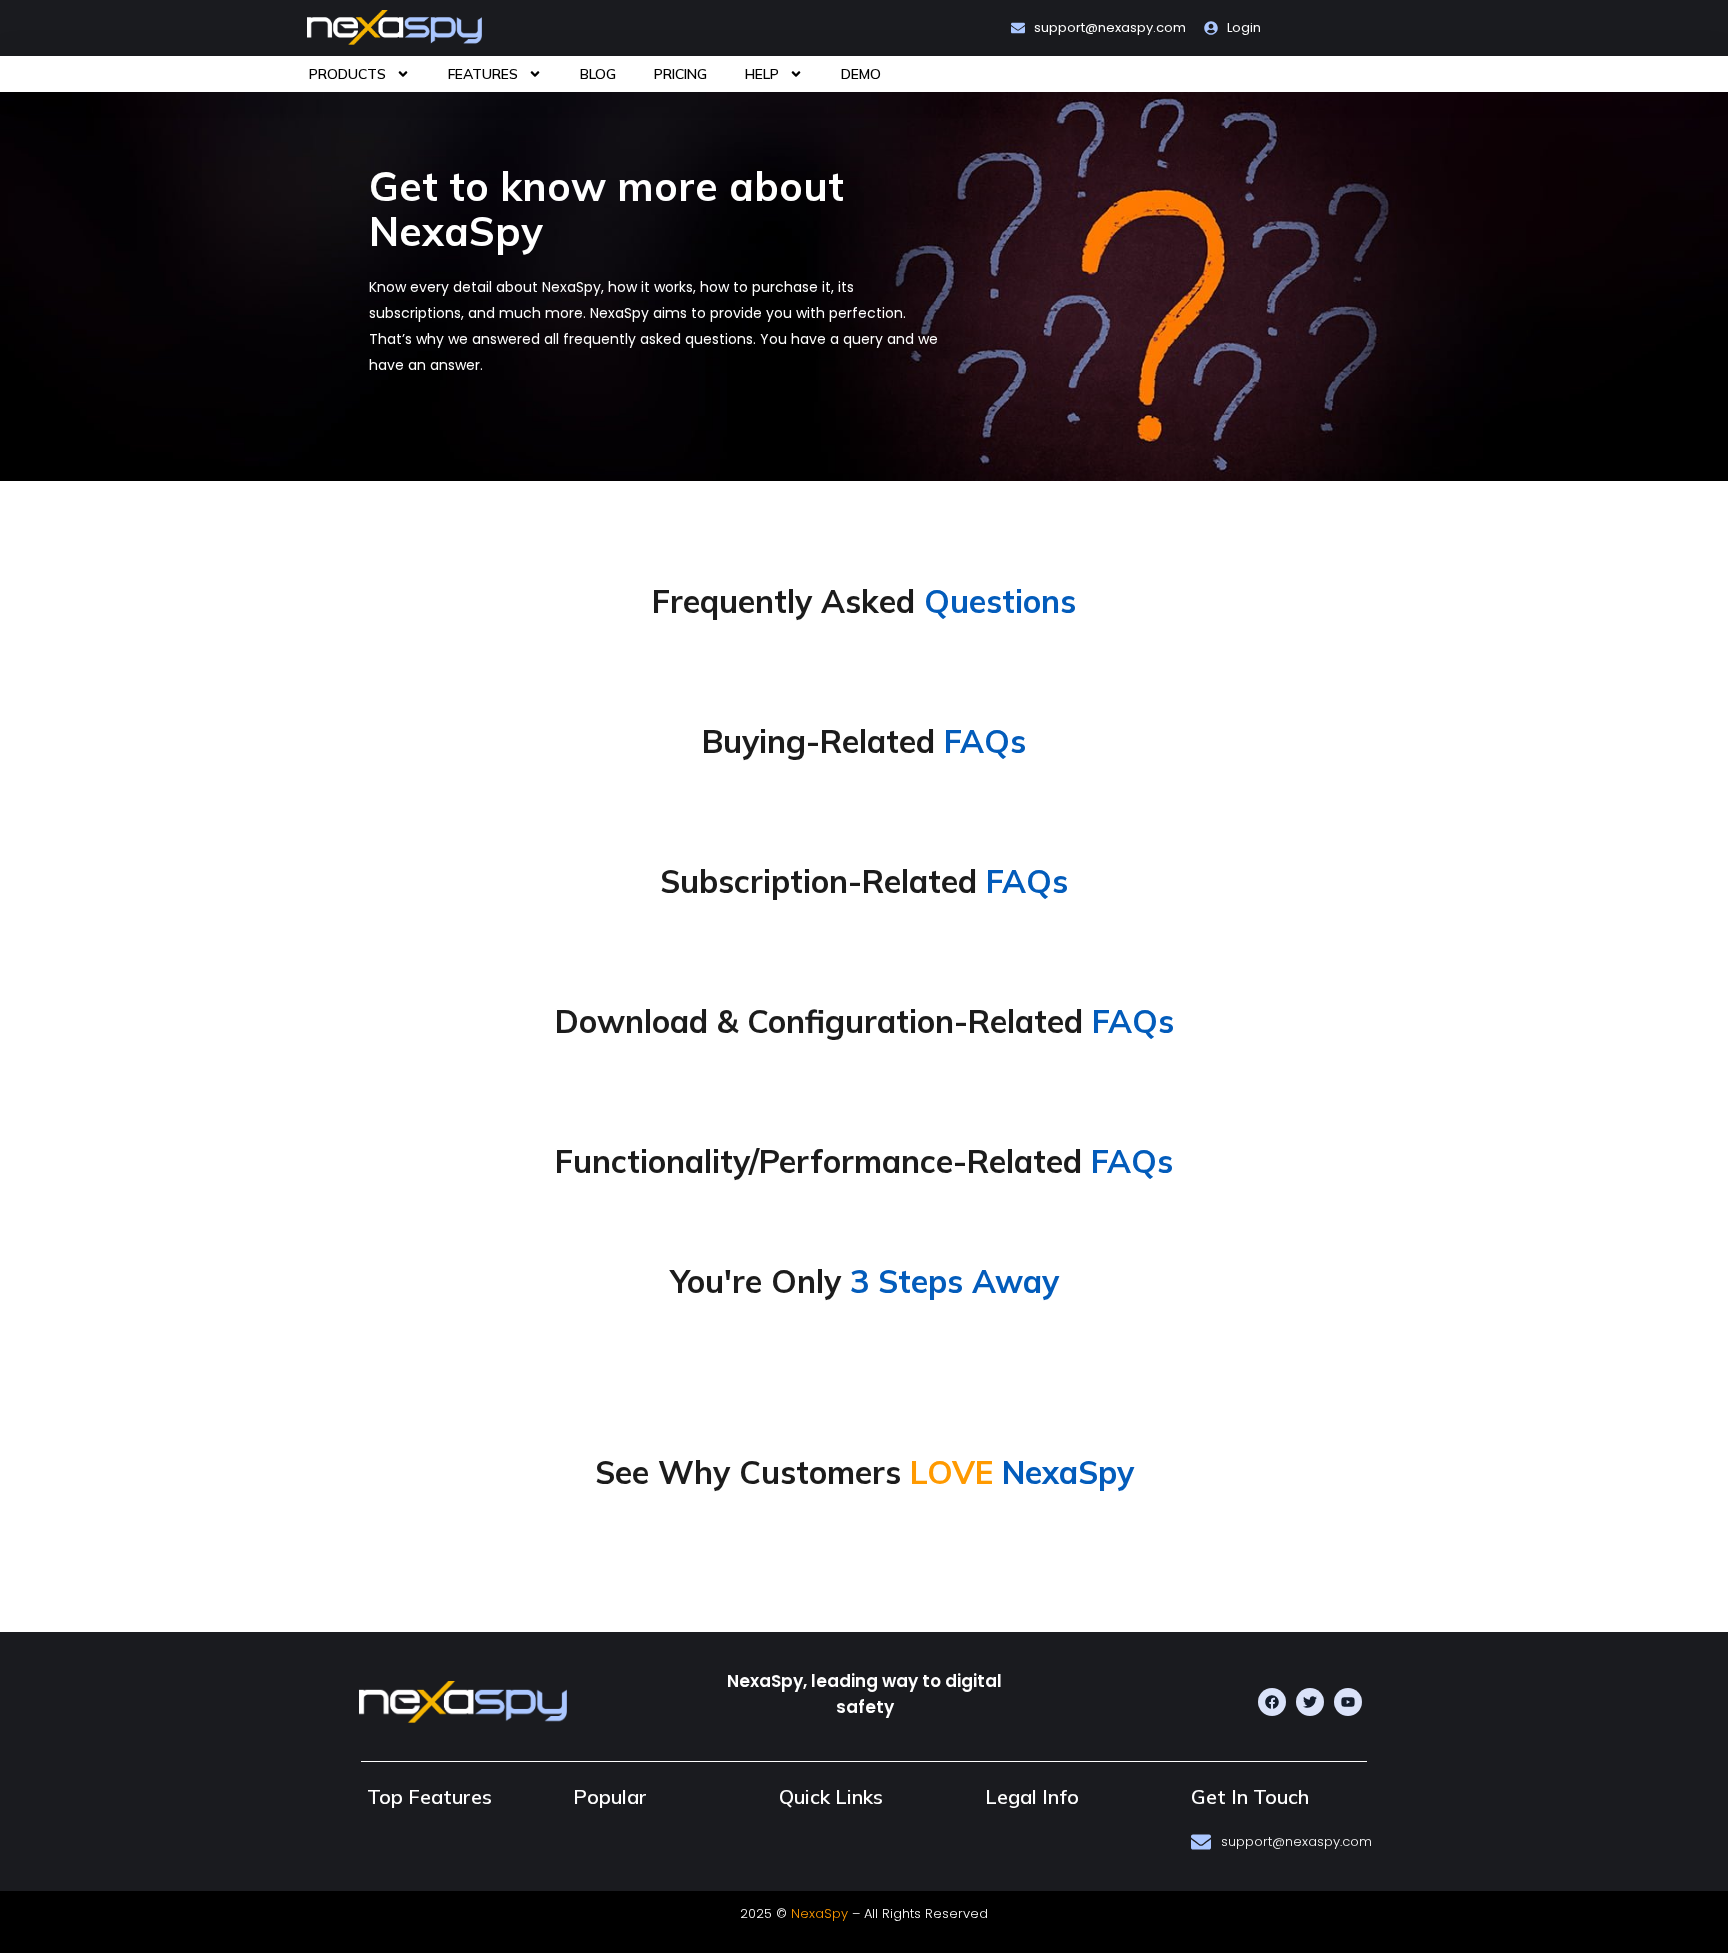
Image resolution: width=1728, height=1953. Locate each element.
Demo (861, 74)
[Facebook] (1272, 1702)
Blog (598, 74)
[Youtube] (1348, 1702)
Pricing (680, 74)
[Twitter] (1310, 1702)
